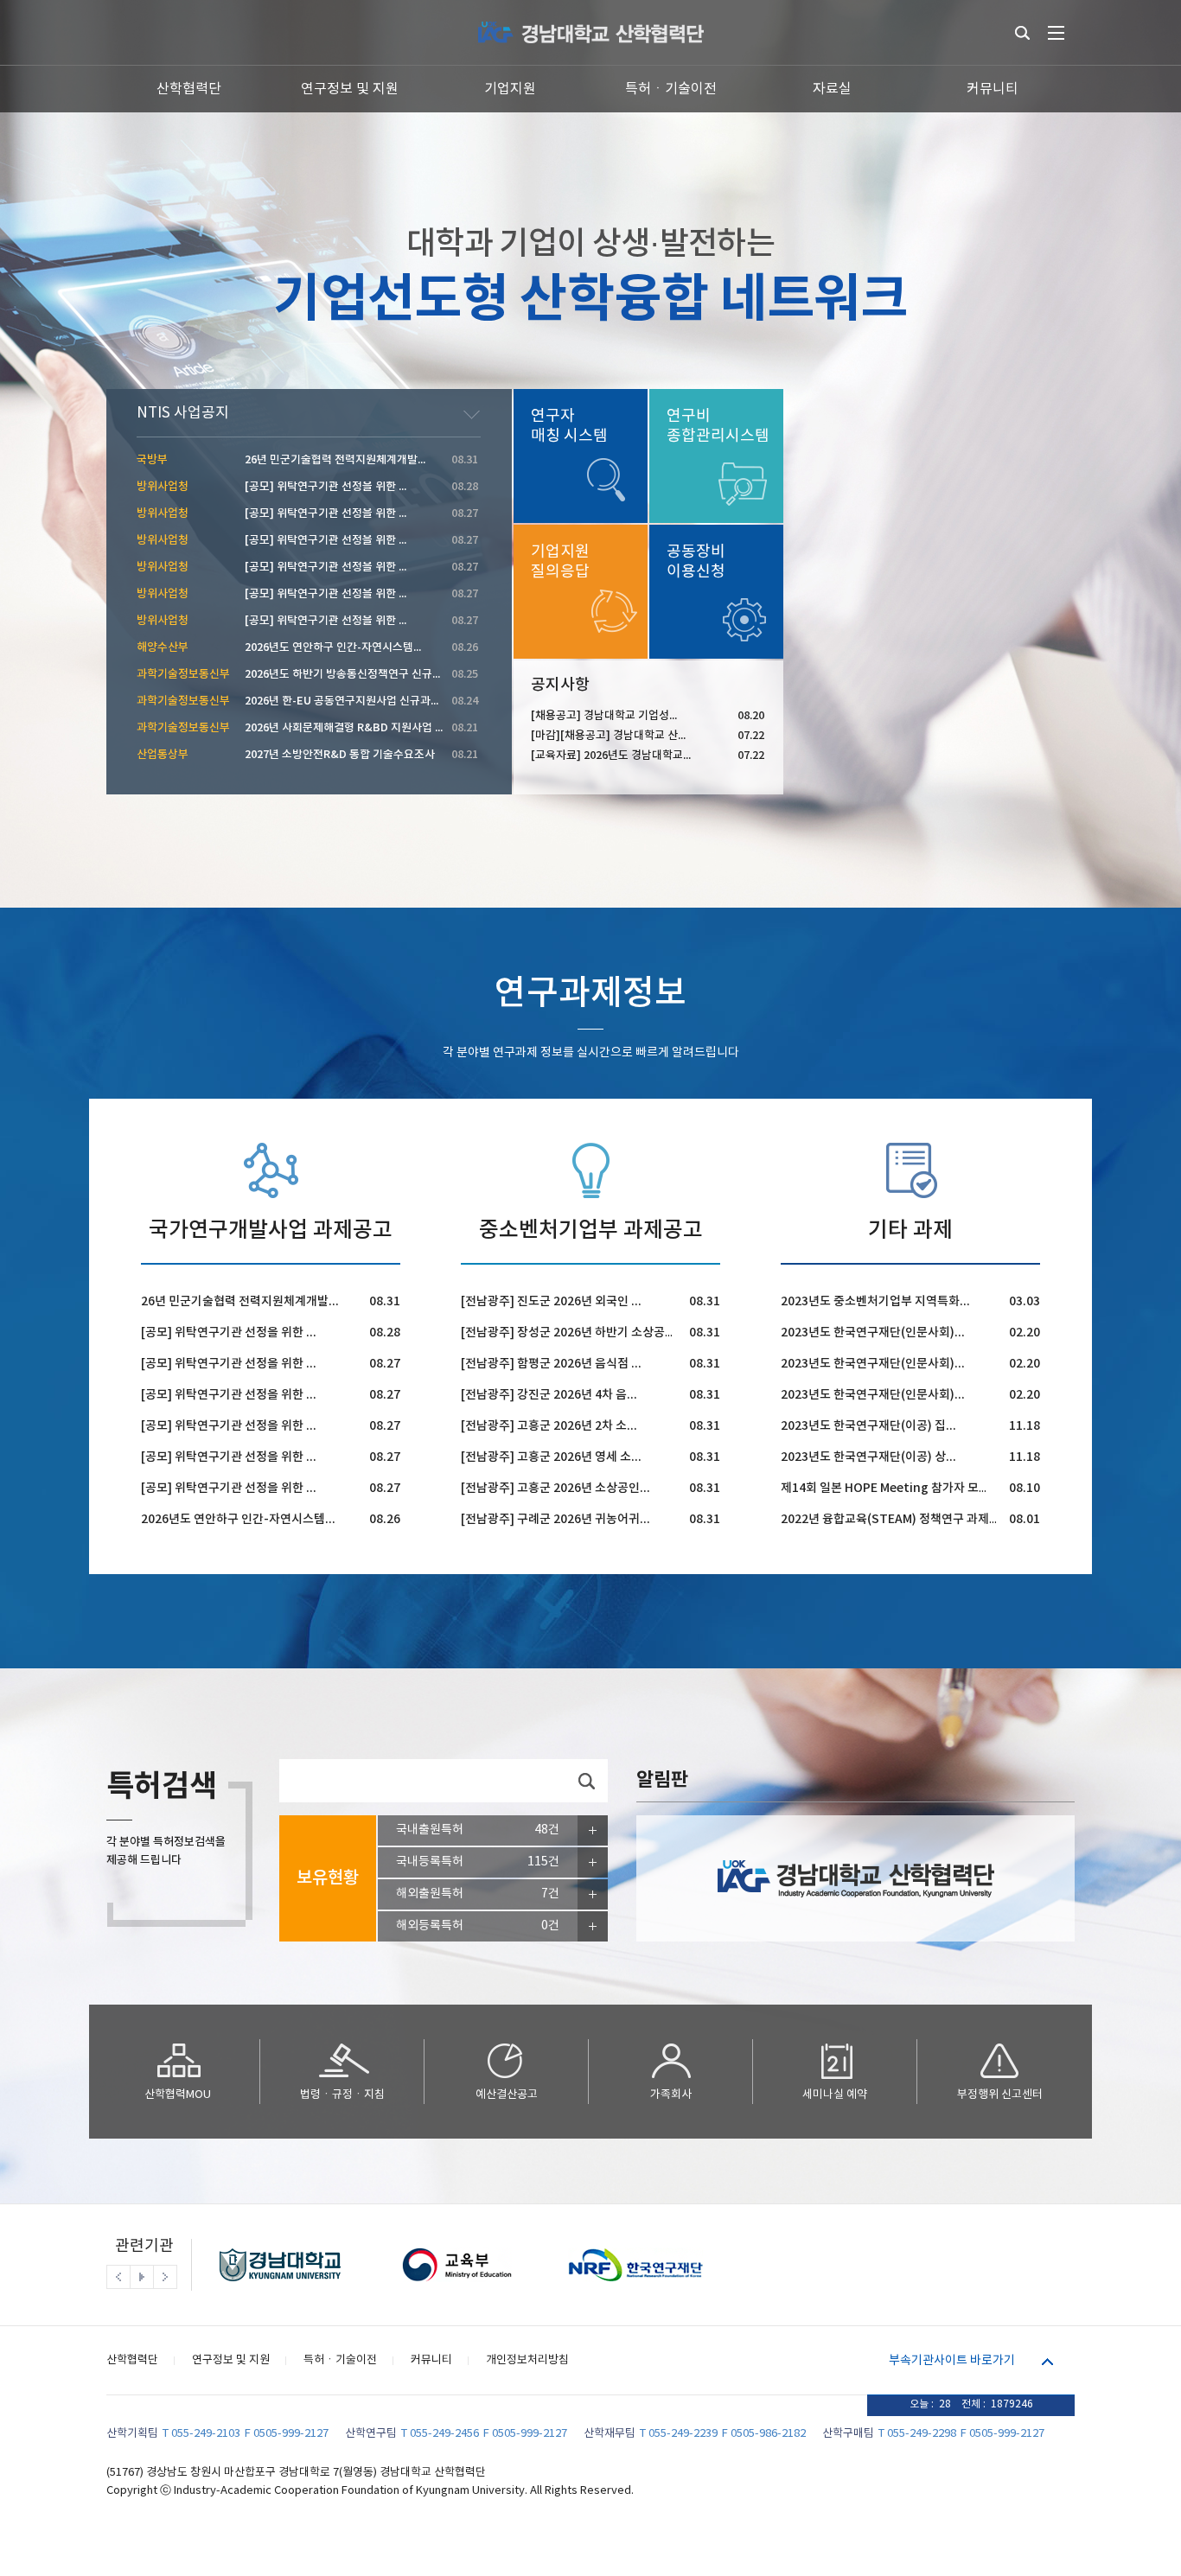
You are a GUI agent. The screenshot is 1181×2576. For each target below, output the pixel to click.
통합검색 (1022, 33)
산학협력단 (189, 89)
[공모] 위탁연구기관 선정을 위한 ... (229, 1333)
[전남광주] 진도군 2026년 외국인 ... (551, 1301)
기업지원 (510, 89)
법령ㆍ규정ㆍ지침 (342, 2095)
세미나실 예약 (835, 2095)
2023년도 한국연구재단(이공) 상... (868, 1457)
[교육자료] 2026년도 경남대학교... (611, 756)
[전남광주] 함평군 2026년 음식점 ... (551, 1364)
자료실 (832, 89)
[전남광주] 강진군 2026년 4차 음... (549, 1395)
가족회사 (671, 2095)
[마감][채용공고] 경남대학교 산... (608, 736)
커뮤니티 (993, 89)
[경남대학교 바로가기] (280, 2286)
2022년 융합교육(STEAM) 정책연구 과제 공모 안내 (910, 1519)
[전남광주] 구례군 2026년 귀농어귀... (555, 1519)
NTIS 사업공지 (183, 413)
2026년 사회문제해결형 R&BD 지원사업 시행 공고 (362, 728)
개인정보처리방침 (527, 2360)
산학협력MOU (178, 2095)
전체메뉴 (1056, 33)
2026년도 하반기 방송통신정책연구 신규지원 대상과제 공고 (383, 674)
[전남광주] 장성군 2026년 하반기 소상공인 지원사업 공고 (605, 1333)
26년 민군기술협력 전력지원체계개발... (240, 1301)
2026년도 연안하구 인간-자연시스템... (238, 1519)
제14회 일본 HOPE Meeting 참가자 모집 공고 (898, 1488)
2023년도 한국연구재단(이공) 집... (868, 1426)
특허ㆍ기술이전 (671, 89)
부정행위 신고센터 (1000, 2095)
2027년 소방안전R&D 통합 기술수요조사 (340, 755)
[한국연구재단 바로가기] (633, 2286)
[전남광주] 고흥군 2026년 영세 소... (551, 1457)
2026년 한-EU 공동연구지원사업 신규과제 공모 (354, 701)
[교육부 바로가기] (456, 2286)
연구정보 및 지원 (350, 89)
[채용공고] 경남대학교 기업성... (604, 716)
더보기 (472, 415)
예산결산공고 (507, 2095)
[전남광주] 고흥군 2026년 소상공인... (555, 1488)
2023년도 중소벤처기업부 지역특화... (875, 1301)
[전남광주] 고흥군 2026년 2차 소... (549, 1426)
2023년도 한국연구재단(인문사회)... (873, 1333)
